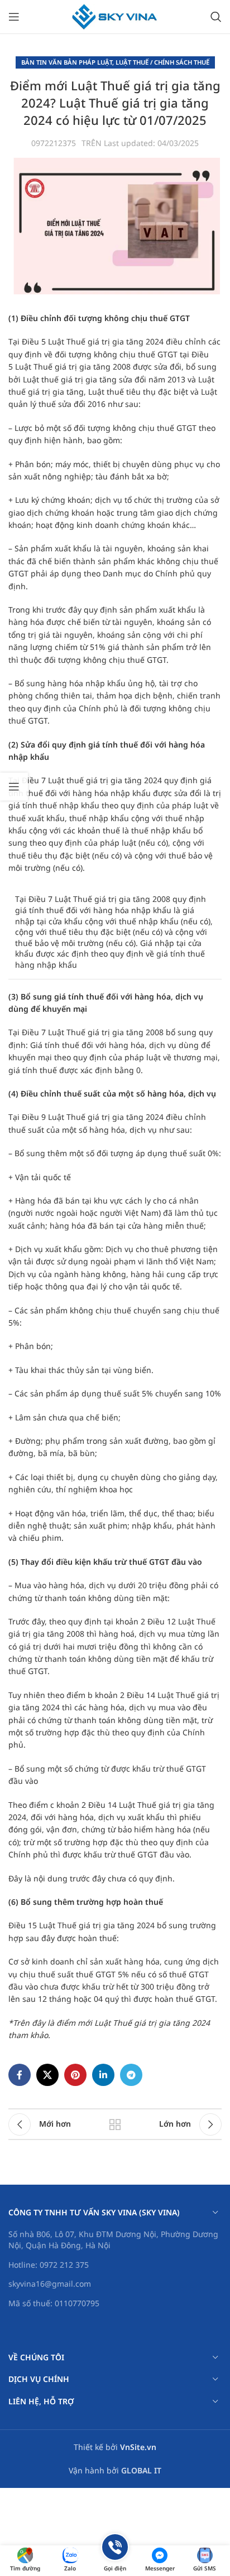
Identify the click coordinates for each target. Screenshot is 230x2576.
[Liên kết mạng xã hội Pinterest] (75, 2075)
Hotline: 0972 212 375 (49, 2265)
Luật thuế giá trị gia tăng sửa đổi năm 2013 (105, 379)
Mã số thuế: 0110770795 (54, 2303)
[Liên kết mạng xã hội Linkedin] (103, 2075)
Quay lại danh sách (115, 2124)
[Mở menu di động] (14, 17)
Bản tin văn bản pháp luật (67, 62)
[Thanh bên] (14, 787)
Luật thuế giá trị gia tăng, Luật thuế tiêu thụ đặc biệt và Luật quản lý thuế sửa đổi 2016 (113, 392)
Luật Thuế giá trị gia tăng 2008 (74, 367)
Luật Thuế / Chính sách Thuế (162, 62)
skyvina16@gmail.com (50, 2284)
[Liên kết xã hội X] (47, 2075)
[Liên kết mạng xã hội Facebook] (20, 2075)
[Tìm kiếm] (216, 17)
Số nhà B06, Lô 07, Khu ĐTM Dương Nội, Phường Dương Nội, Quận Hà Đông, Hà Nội (113, 2240)
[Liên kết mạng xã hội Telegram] (131, 2075)
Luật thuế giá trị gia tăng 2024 (105, 780)
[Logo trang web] (115, 16)
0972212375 (54, 143)
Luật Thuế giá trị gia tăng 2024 (106, 341)
